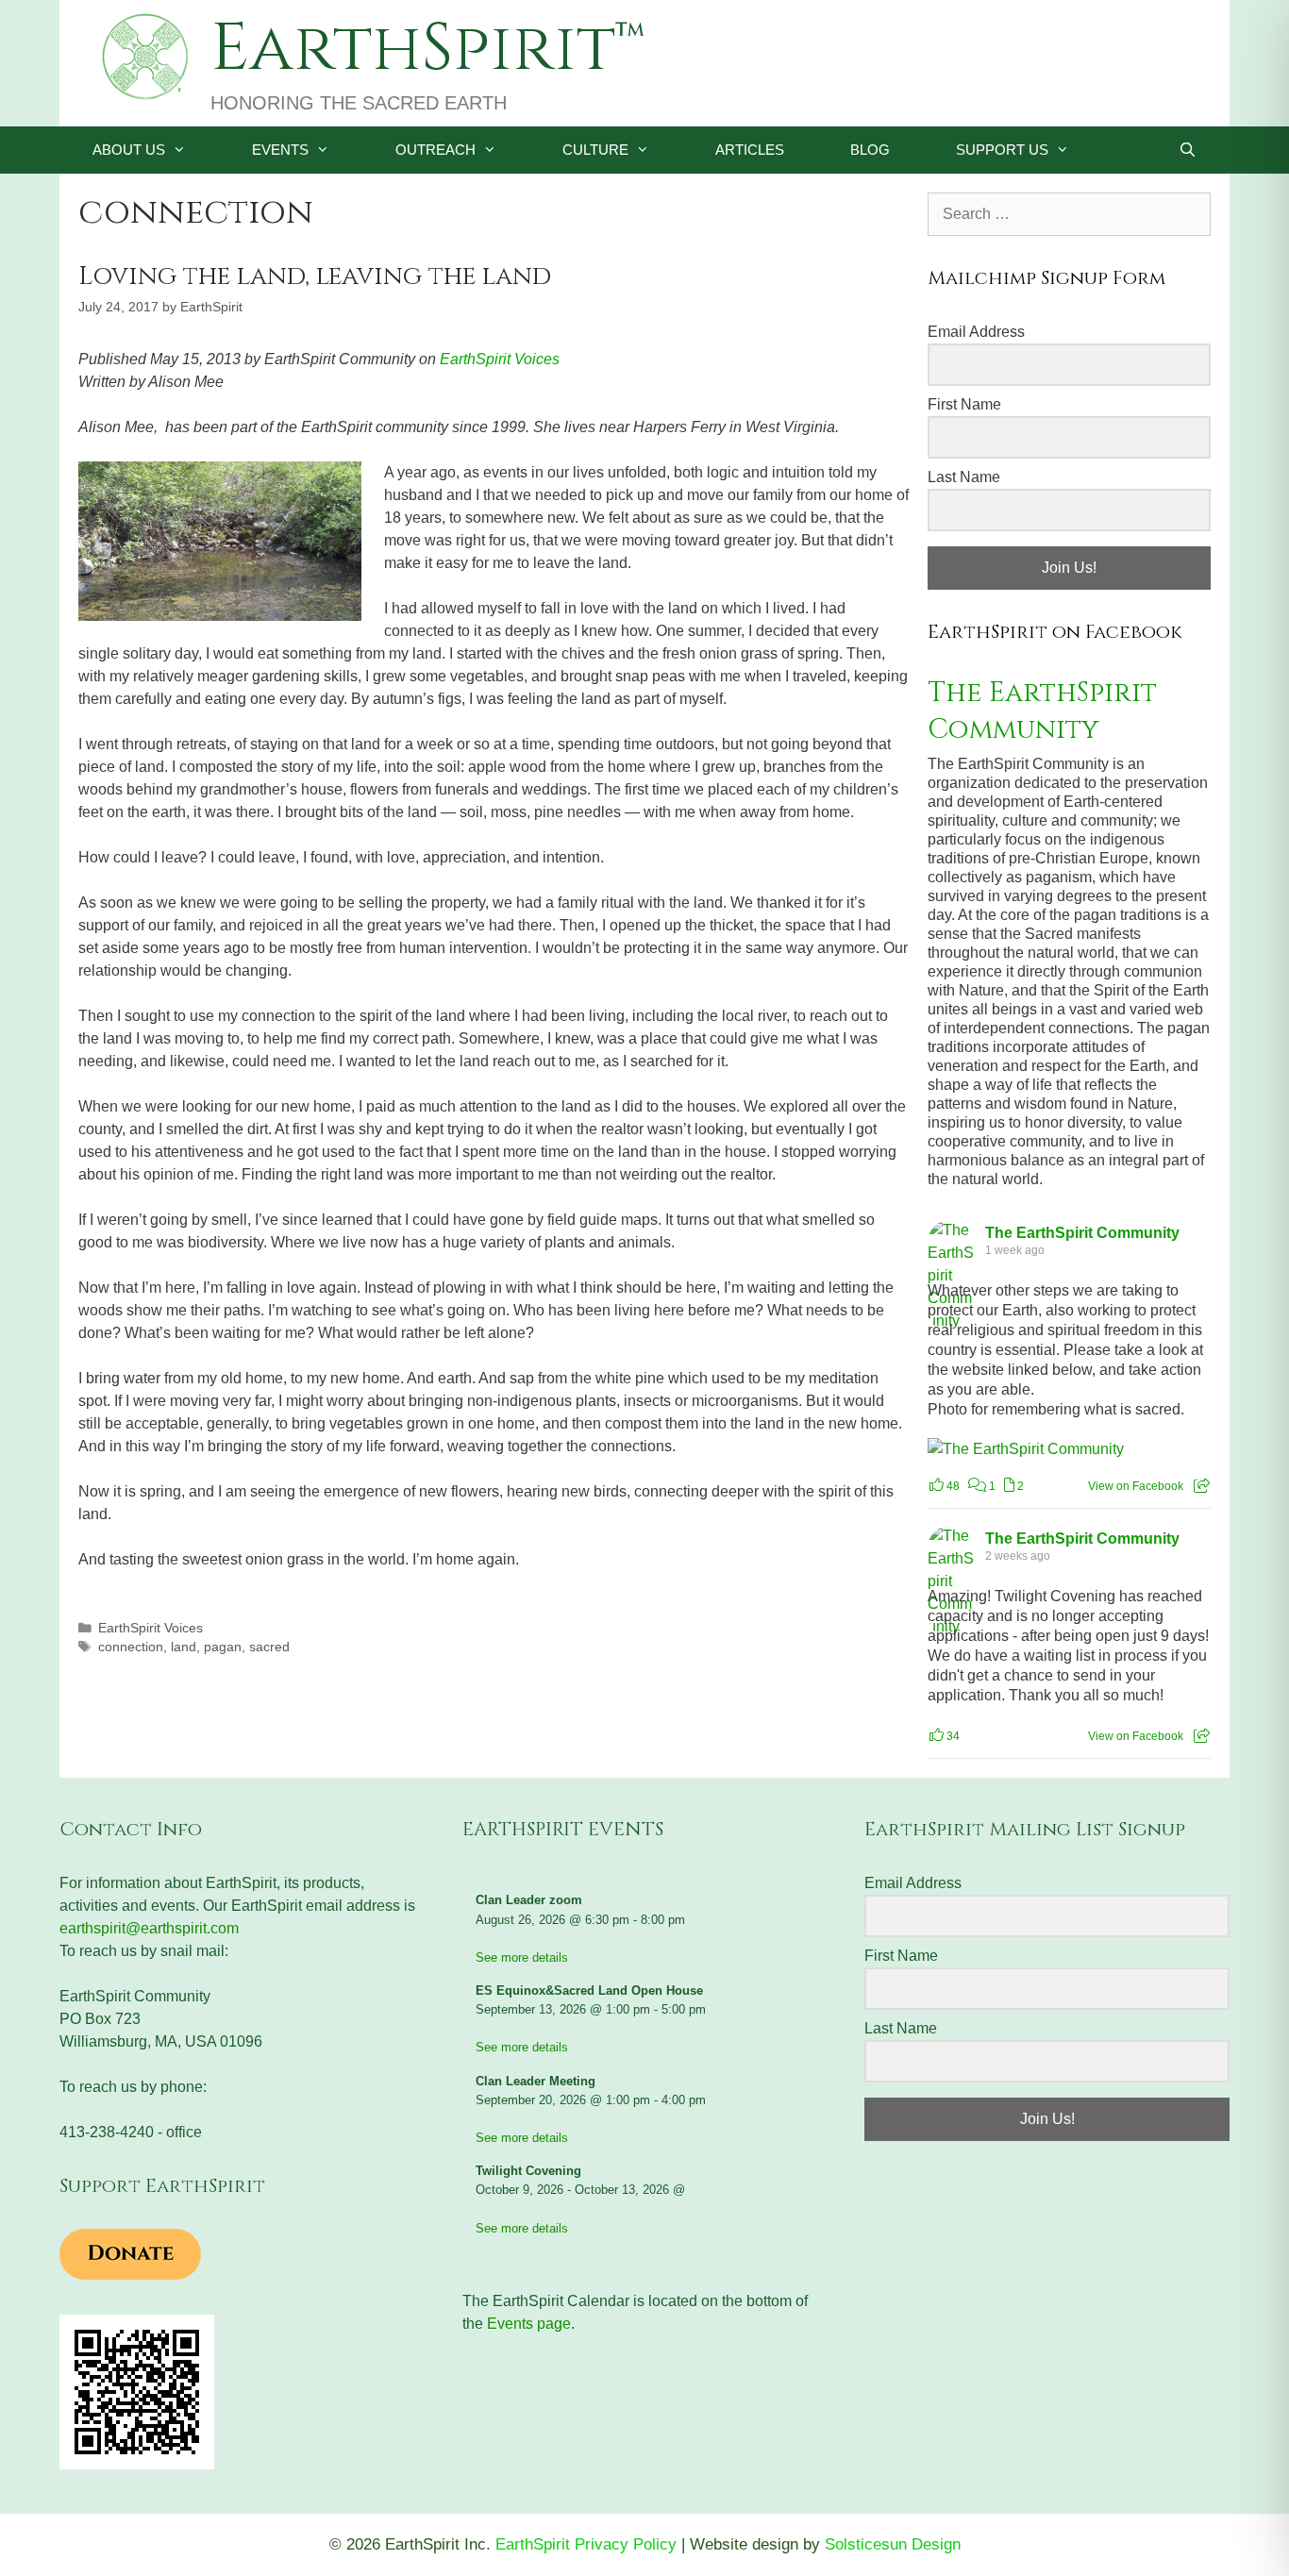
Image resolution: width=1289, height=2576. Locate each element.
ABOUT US (129, 150)
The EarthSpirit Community (1042, 711)
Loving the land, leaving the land (315, 276)
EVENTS (280, 150)
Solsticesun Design (893, 2544)
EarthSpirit (413, 49)
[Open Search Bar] (1188, 150)
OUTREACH (435, 150)
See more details (522, 1957)
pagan (223, 1647)
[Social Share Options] (1202, 1486)
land (184, 1647)
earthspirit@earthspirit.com (149, 1928)
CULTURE (595, 150)
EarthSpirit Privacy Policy (586, 2544)
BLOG (870, 150)
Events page (529, 2324)
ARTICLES (750, 150)
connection (131, 1647)
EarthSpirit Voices (500, 359)
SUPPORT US (1002, 150)
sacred (269, 1647)
